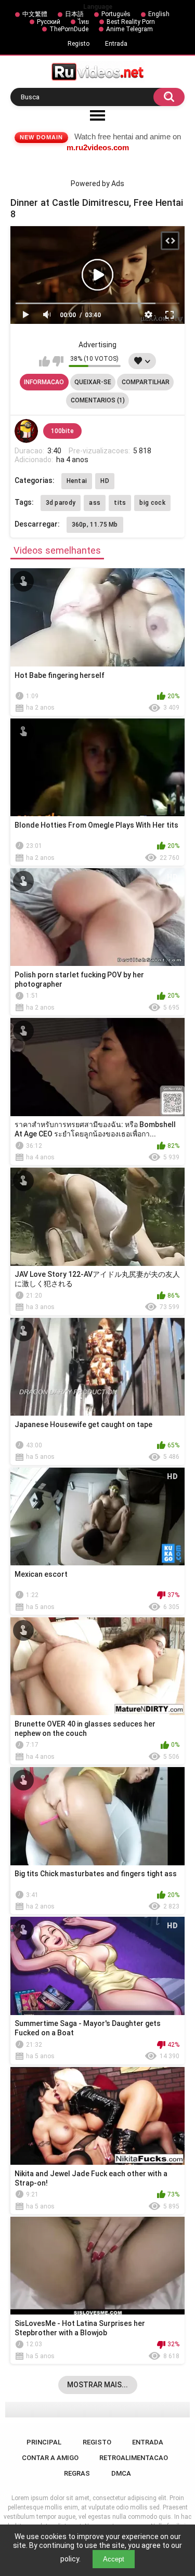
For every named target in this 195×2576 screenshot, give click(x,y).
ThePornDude (69, 29)
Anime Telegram (129, 29)
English (159, 14)
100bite (62, 431)
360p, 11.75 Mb (95, 525)
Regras (77, 2473)
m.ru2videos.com (98, 147)
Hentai (77, 481)
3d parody (61, 503)
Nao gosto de (58, 361)
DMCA (121, 2473)
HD (105, 481)
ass (95, 503)
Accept (114, 2559)
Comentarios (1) (98, 400)
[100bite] (27, 431)
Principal (44, 2442)
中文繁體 (35, 14)
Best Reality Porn (131, 22)
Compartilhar (146, 382)
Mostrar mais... (97, 2385)
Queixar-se (93, 382)
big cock (152, 503)
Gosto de (44, 361)
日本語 (74, 14)
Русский (49, 22)
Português (116, 14)
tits (120, 503)
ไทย (83, 22)
